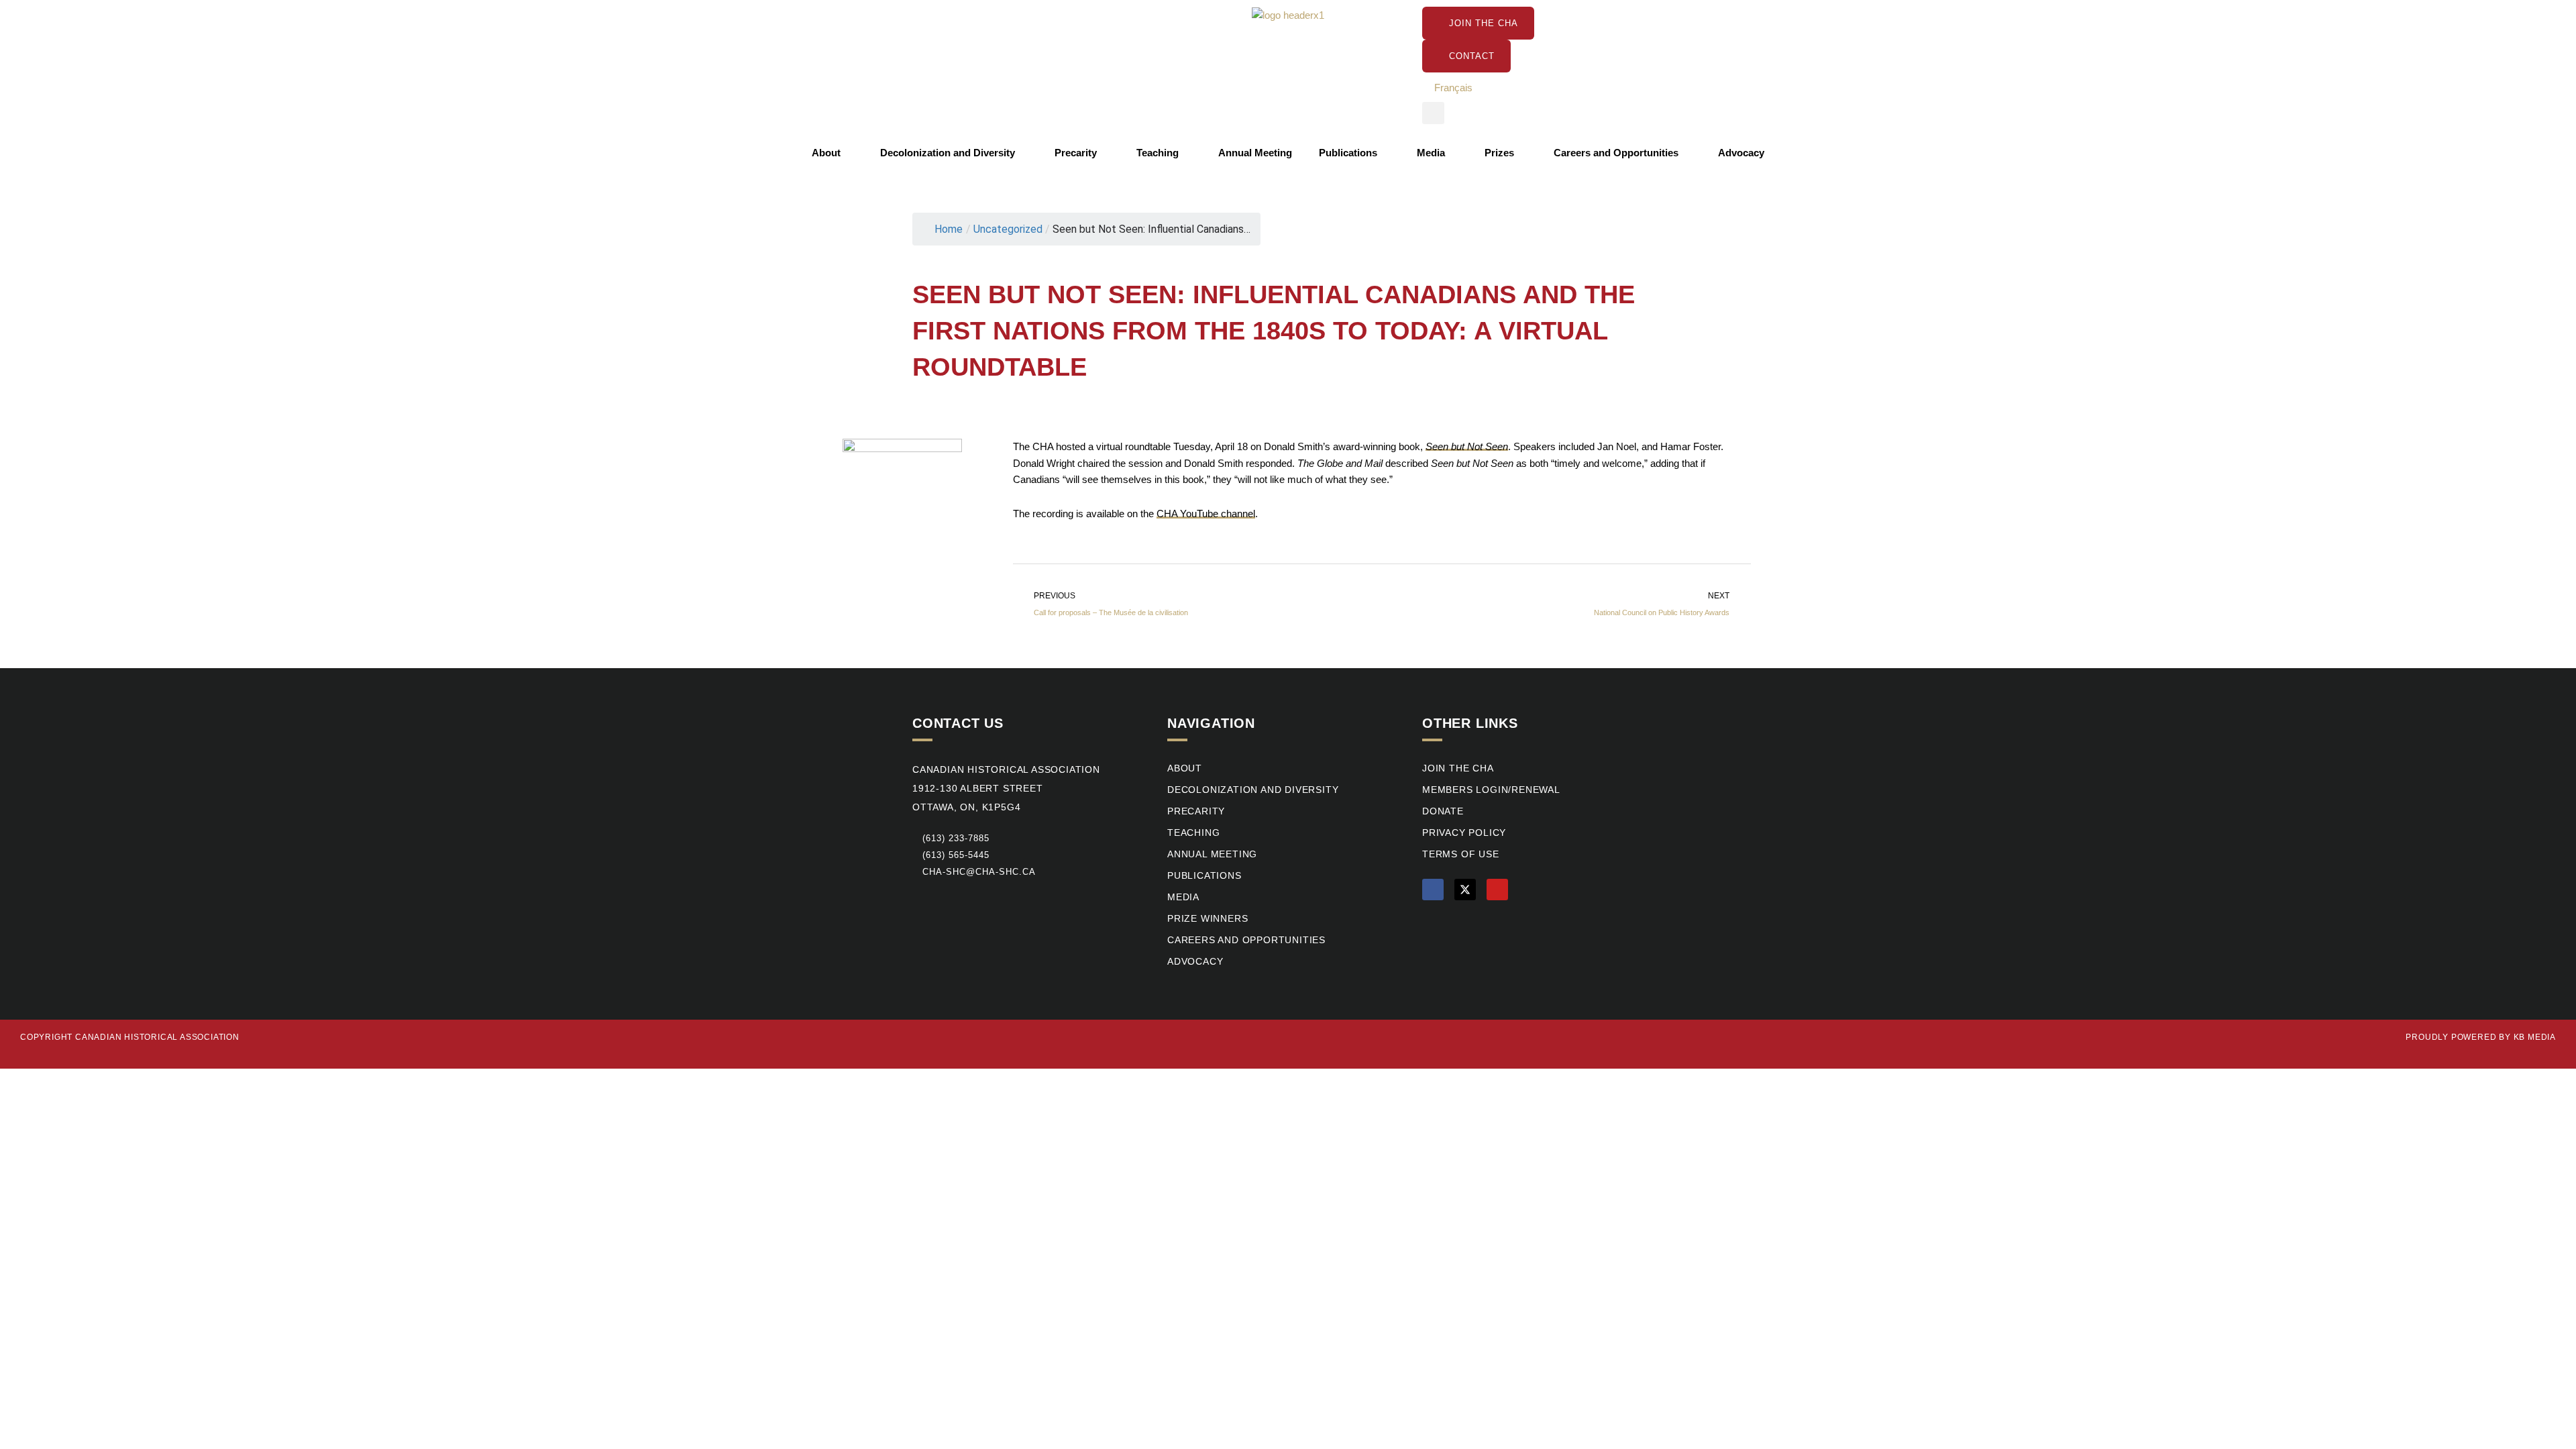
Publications (1348, 153)
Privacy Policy (1464, 833)
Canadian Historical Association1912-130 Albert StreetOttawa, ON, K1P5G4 (1006, 789)
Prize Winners (1207, 919)
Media (1431, 153)
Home (949, 229)
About (826, 153)
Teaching (1158, 153)
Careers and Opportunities (1616, 153)
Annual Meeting (1255, 153)
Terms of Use (1461, 854)
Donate (1443, 811)
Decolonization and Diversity (948, 153)
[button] (1433, 113)
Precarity (1076, 153)
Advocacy (1741, 153)
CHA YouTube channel (1206, 514)
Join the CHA (1458, 768)
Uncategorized (1008, 229)
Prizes (1499, 153)
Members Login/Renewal (1491, 790)
